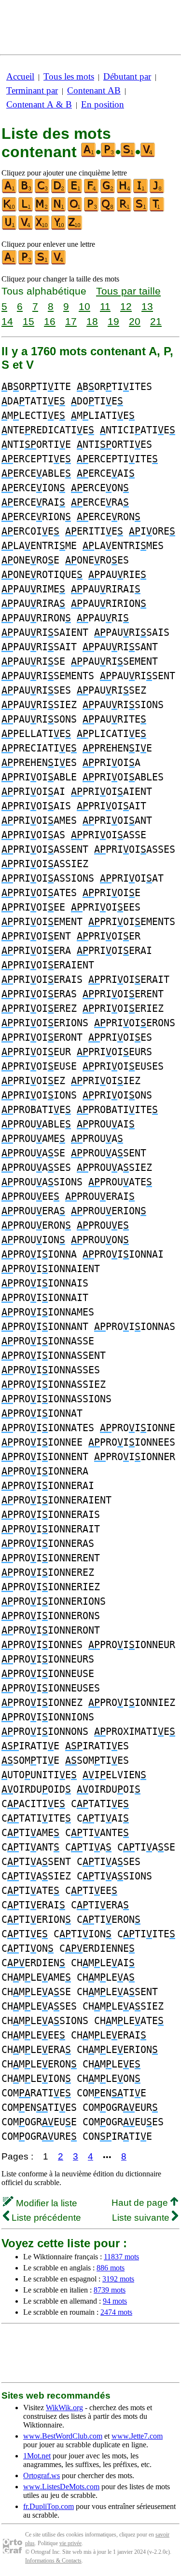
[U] (10, 228)
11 (105, 306)
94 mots (115, 2301)
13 (147, 306)
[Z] (75, 228)
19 (113, 321)
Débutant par (127, 76)
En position (103, 104)
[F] (92, 191)
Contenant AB (94, 90)
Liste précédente (45, 2218)
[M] (42, 209)
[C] (42, 191)
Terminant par (32, 90)
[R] (125, 209)
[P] (92, 209)
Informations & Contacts (53, 2561)
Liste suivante (142, 2218)
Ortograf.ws (42, 2475)
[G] (108, 191)
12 (126, 306)
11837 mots (121, 2257)
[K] (10, 209)
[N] (59, 209)
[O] (75, 209)
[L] (26, 209)
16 (50, 321)
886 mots (111, 2268)
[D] (59, 191)
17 (71, 321)
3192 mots (118, 2279)
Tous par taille (128, 291)
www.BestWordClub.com (63, 2436)
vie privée (70, 2543)
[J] (157, 191)
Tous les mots (69, 76)
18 (92, 321)
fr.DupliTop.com (49, 2506)
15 (28, 321)
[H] (125, 191)
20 (135, 321)
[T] (157, 209)
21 (156, 321)
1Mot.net (37, 2456)
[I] (141, 191)
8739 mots (110, 2290)
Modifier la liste (45, 2203)
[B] (26, 191)
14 (7, 321)
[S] (141, 209)
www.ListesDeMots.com (61, 2487)
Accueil (20, 76)
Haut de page (141, 2203)
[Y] (59, 228)
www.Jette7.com (137, 2436)
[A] (10, 191)
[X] (42, 228)
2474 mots (116, 2312)
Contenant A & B (39, 104)
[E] (75, 191)
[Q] (108, 209)
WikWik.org (64, 2408)
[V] (26, 228)
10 (84, 306)
